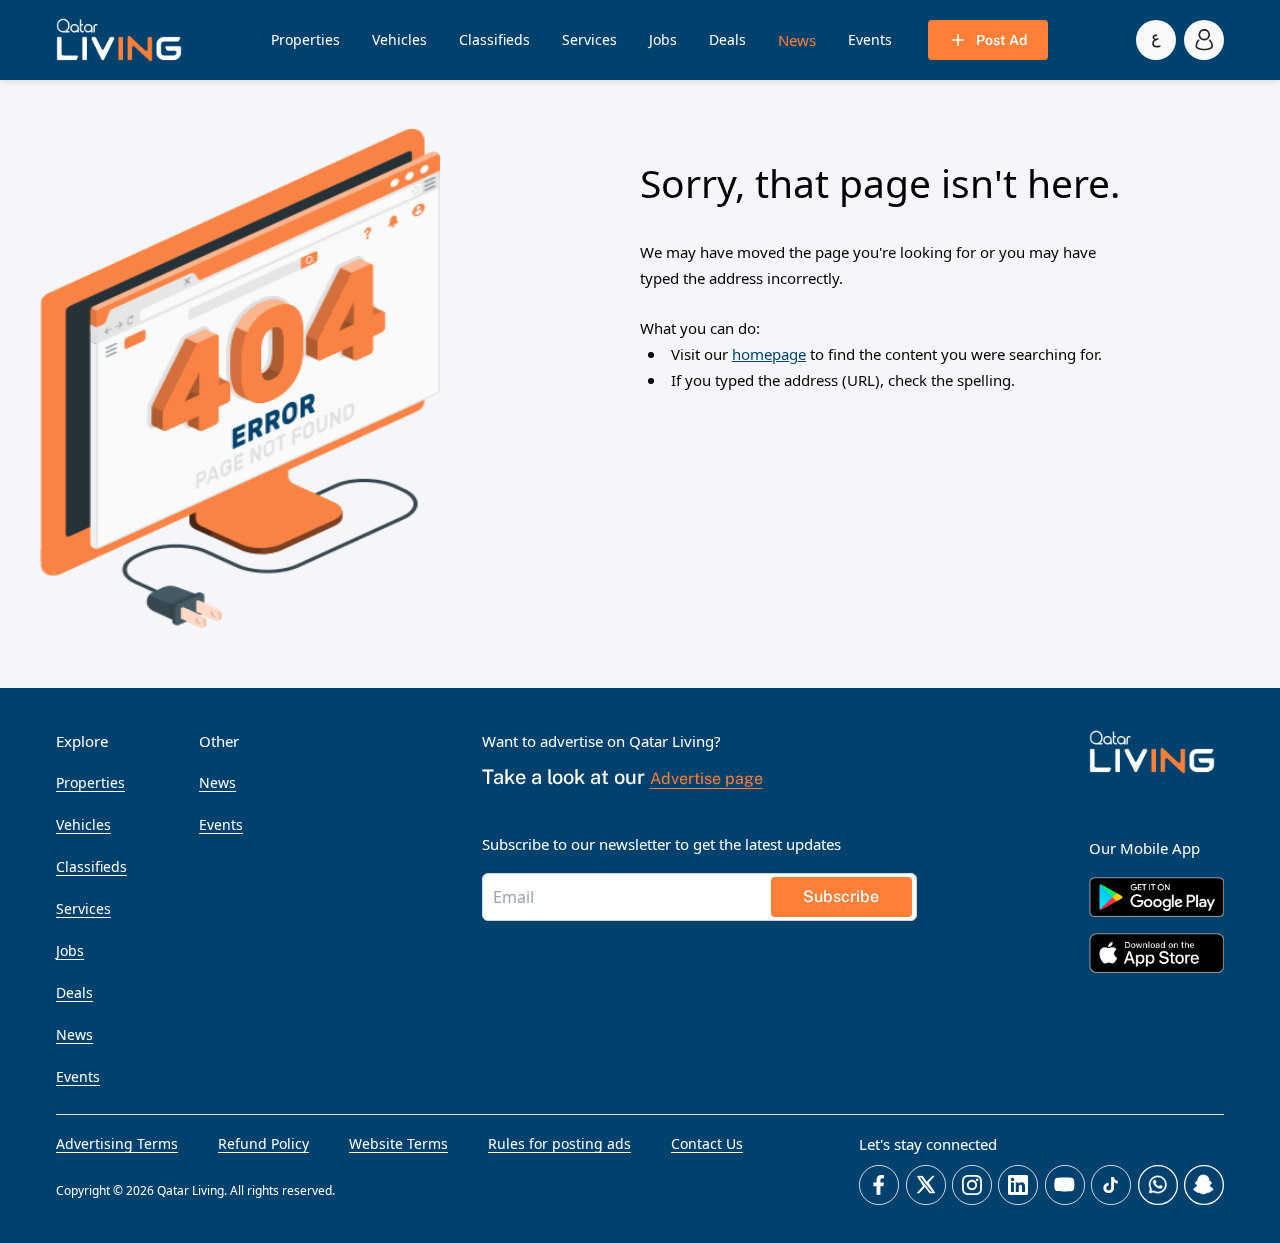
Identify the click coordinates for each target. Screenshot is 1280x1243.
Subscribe (841, 896)
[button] (119, 40)
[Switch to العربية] (1156, 40)
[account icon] (1204, 40)
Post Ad (1001, 40)
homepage (769, 354)
